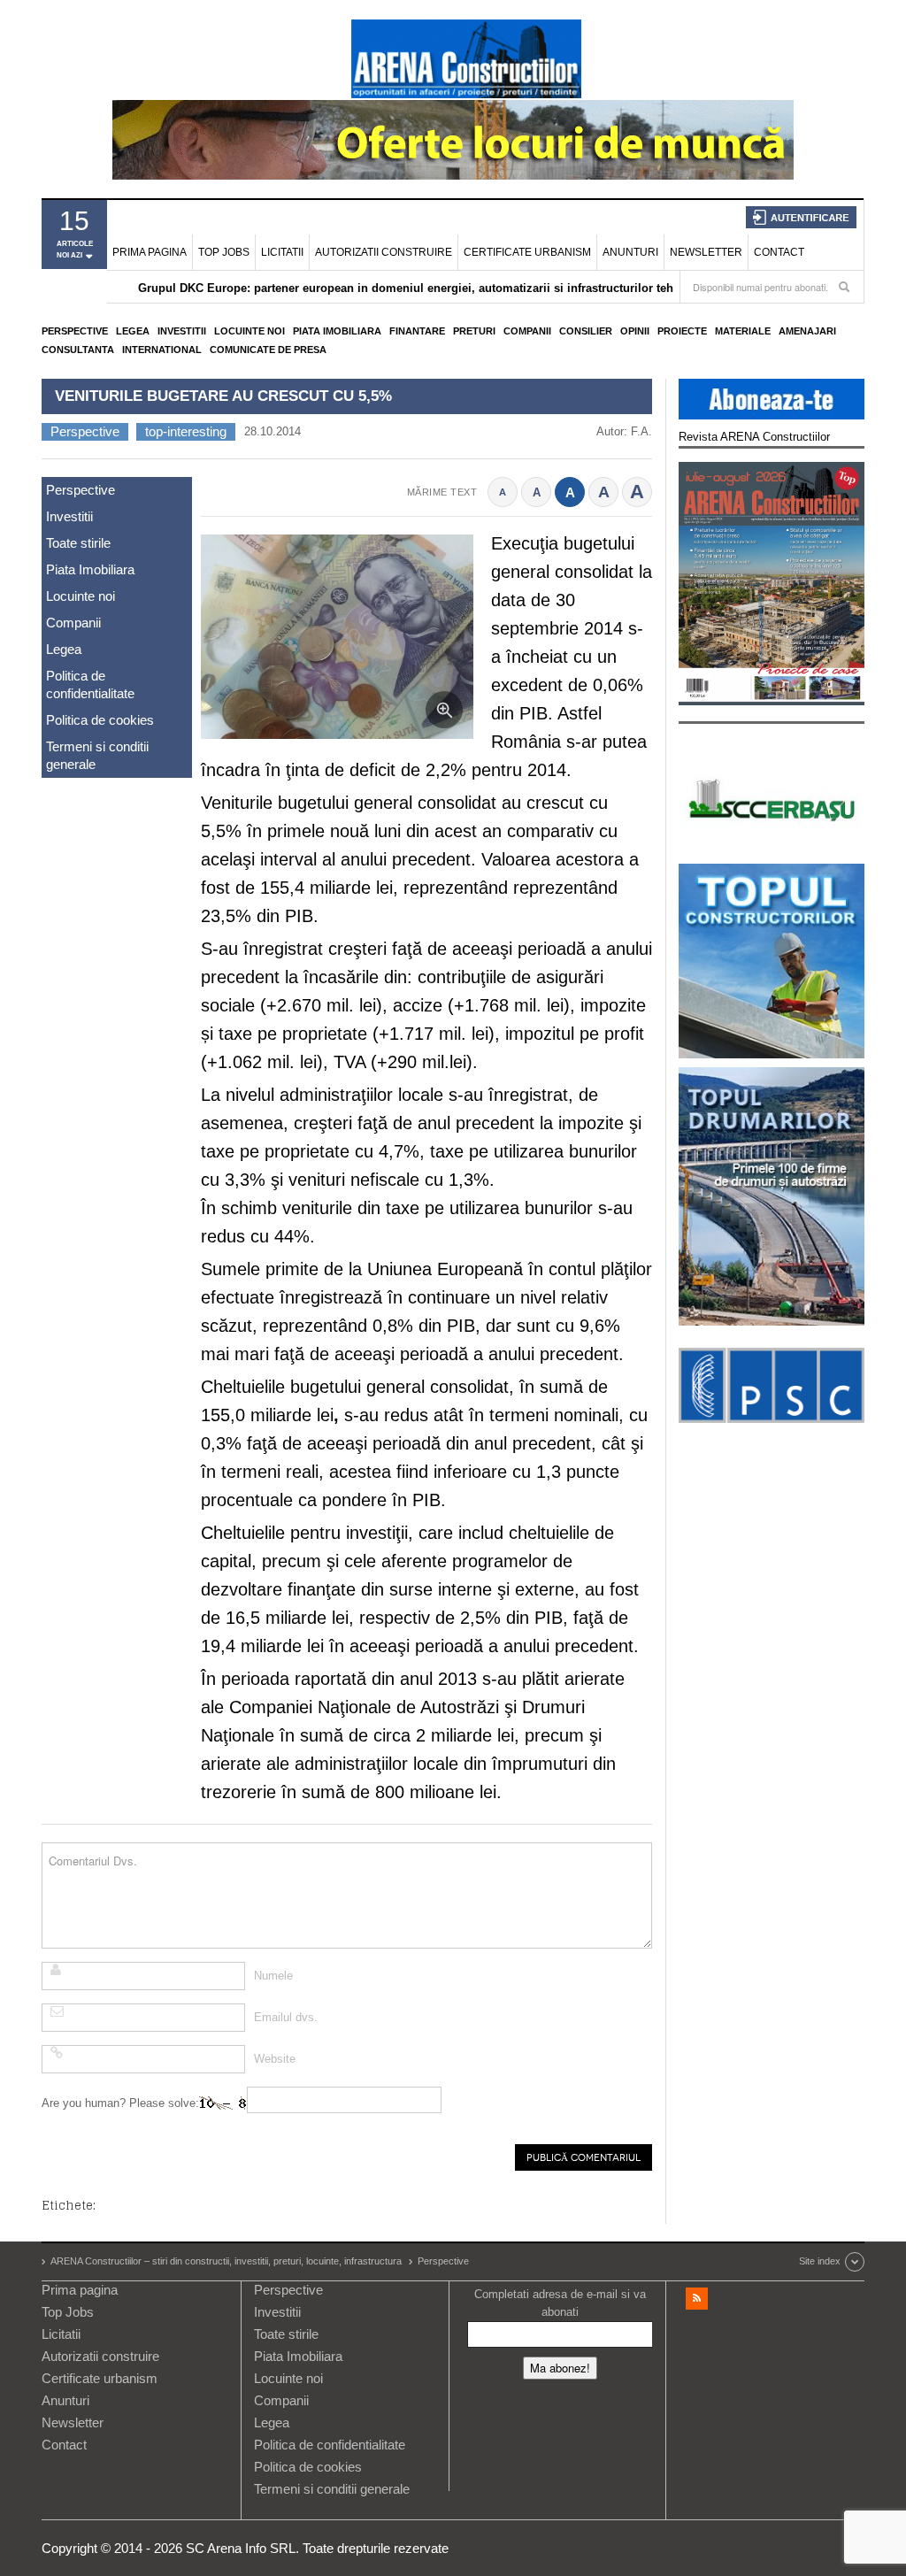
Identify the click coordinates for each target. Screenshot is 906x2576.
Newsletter (706, 252)
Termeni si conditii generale (97, 755)
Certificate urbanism (527, 252)
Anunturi (630, 252)
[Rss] (697, 2299)
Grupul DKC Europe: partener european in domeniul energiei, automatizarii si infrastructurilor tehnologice (430, 288)
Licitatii (282, 252)
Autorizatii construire (384, 252)
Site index (820, 2261)
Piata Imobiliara (337, 331)
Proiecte (682, 331)
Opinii (635, 331)
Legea (133, 331)
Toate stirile (78, 543)
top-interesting (186, 431)
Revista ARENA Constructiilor (754, 437)
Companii (527, 331)
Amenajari (807, 331)
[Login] (801, 217)
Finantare (417, 331)
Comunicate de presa (268, 350)
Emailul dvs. (286, 2017)
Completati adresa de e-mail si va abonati (560, 2303)
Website (275, 2059)
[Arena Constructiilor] (466, 58)
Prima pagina (150, 252)
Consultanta (78, 350)
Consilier (586, 331)
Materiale (743, 331)
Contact (779, 252)
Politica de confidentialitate (90, 684)
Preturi (474, 331)
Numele (273, 1976)
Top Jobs (224, 252)
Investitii (182, 331)
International (162, 350)
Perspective (75, 331)
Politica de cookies (100, 720)
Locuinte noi (250, 331)
